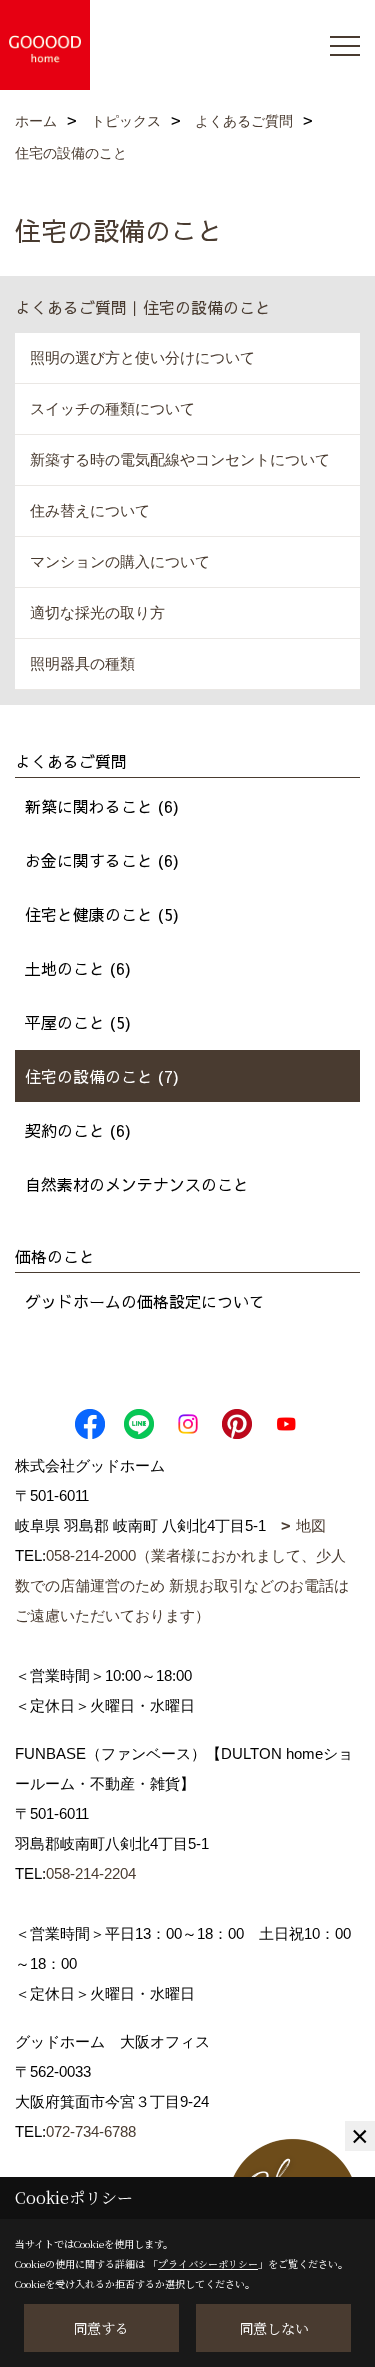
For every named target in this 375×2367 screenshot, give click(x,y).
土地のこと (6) (78, 968)
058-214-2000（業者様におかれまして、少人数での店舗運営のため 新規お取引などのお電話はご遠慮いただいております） (182, 1585)
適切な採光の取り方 (97, 612)
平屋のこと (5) (78, 1022)
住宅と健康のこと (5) (102, 914)
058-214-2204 (91, 1873)
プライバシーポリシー (208, 2263)
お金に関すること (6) (102, 860)
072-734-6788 (91, 2131)
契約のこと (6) (78, 1130)
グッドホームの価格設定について (145, 1301)
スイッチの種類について (112, 408)
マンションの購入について (120, 561)
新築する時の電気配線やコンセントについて (180, 459)
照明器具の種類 (82, 663)
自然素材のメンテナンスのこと (137, 1184)
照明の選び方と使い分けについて (142, 357)
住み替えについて (90, 510)
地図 (311, 1525)
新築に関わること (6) (102, 806)
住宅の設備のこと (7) (102, 1076)
